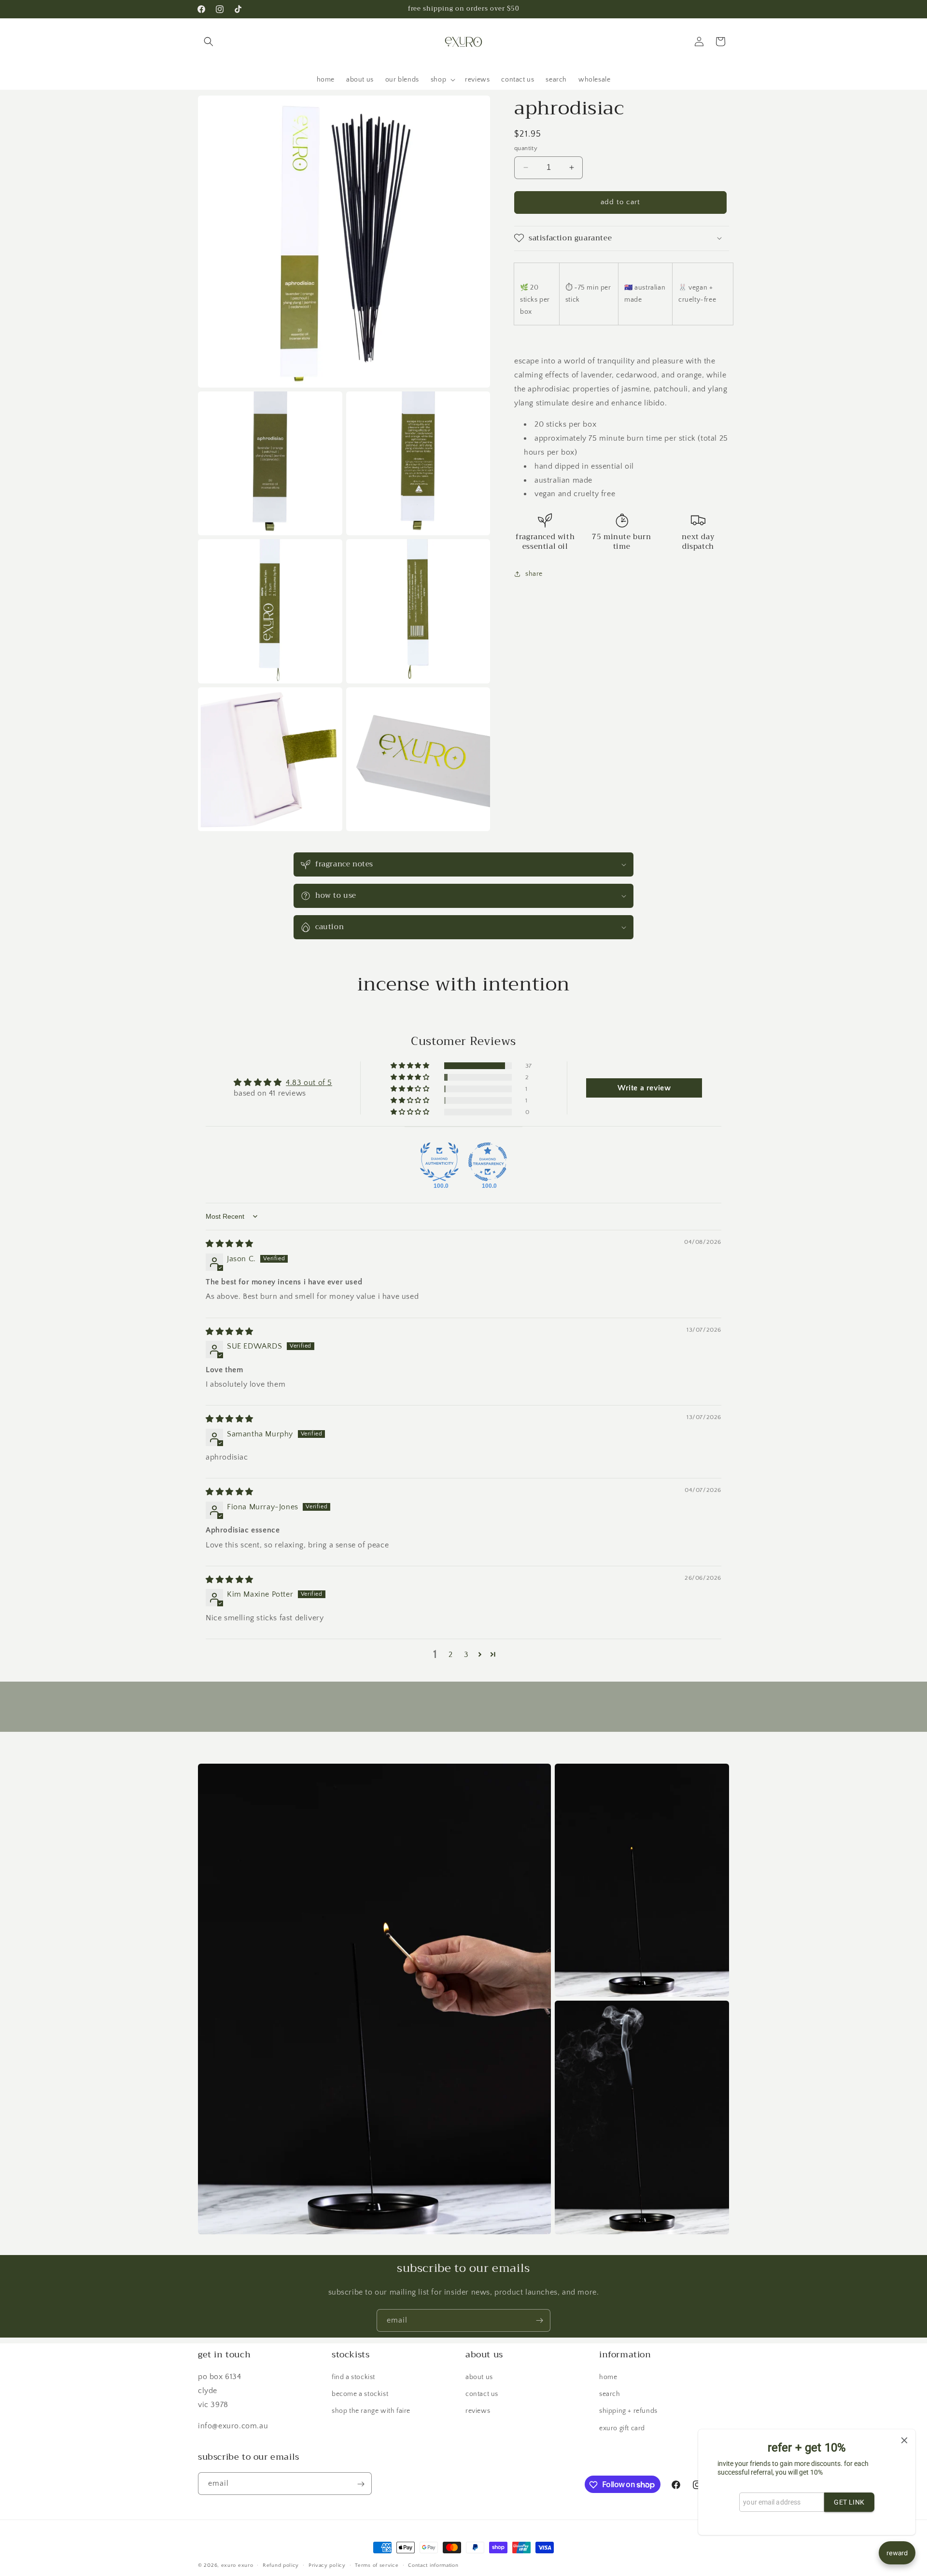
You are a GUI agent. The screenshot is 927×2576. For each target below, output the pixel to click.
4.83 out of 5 (309, 1083)
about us (479, 2377)
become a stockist (360, 2395)
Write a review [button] (644, 1088)
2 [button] (451, 1655)
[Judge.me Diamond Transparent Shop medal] (488, 1162)
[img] (230, 1244)
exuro (229, 2565)
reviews (478, 2411)
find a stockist (353, 2377)
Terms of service (377, 2565)
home (608, 2377)
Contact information (433, 2565)
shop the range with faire (371, 2411)
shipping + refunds (628, 2411)
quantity (526, 148)
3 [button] (466, 1655)
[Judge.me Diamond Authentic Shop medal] (439, 1162)
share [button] (534, 573)
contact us (482, 2395)
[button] (209, 42)
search (610, 2395)
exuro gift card (622, 2428)
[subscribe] (539, 2320)
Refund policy (281, 2565)
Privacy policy (327, 2565)
